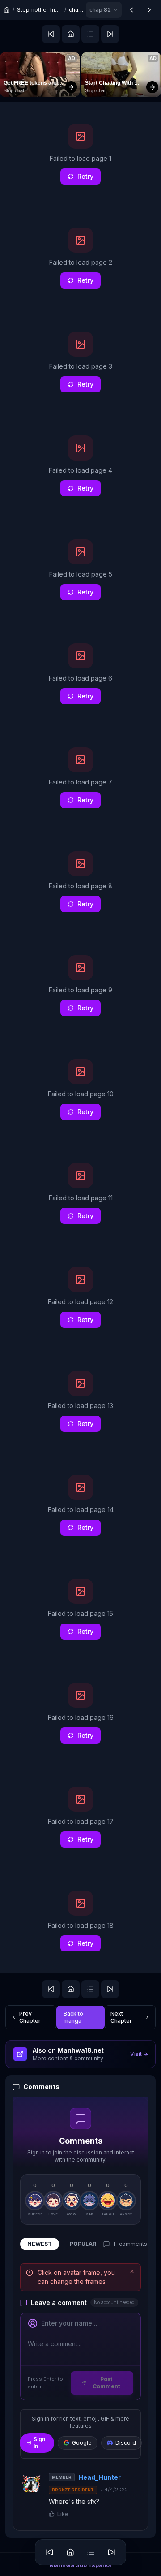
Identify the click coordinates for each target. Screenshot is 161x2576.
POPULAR (83, 2244)
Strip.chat (14, 90)
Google (82, 2443)
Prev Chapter (30, 2017)
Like (63, 2514)
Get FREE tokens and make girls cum (31, 83)
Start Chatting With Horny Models (110, 83)
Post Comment (106, 2383)
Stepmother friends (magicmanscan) (39, 10)
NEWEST (40, 2244)
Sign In (39, 2443)
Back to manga (73, 2017)
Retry (85, 176)
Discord (126, 2443)
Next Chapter (121, 2017)
